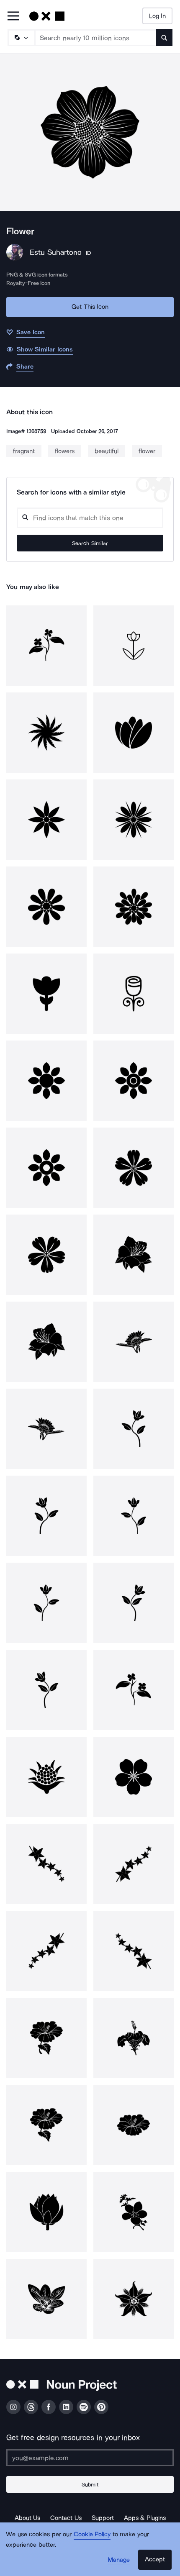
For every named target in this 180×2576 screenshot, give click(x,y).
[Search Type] (21, 38)
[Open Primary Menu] (13, 17)
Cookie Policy (92, 2534)
